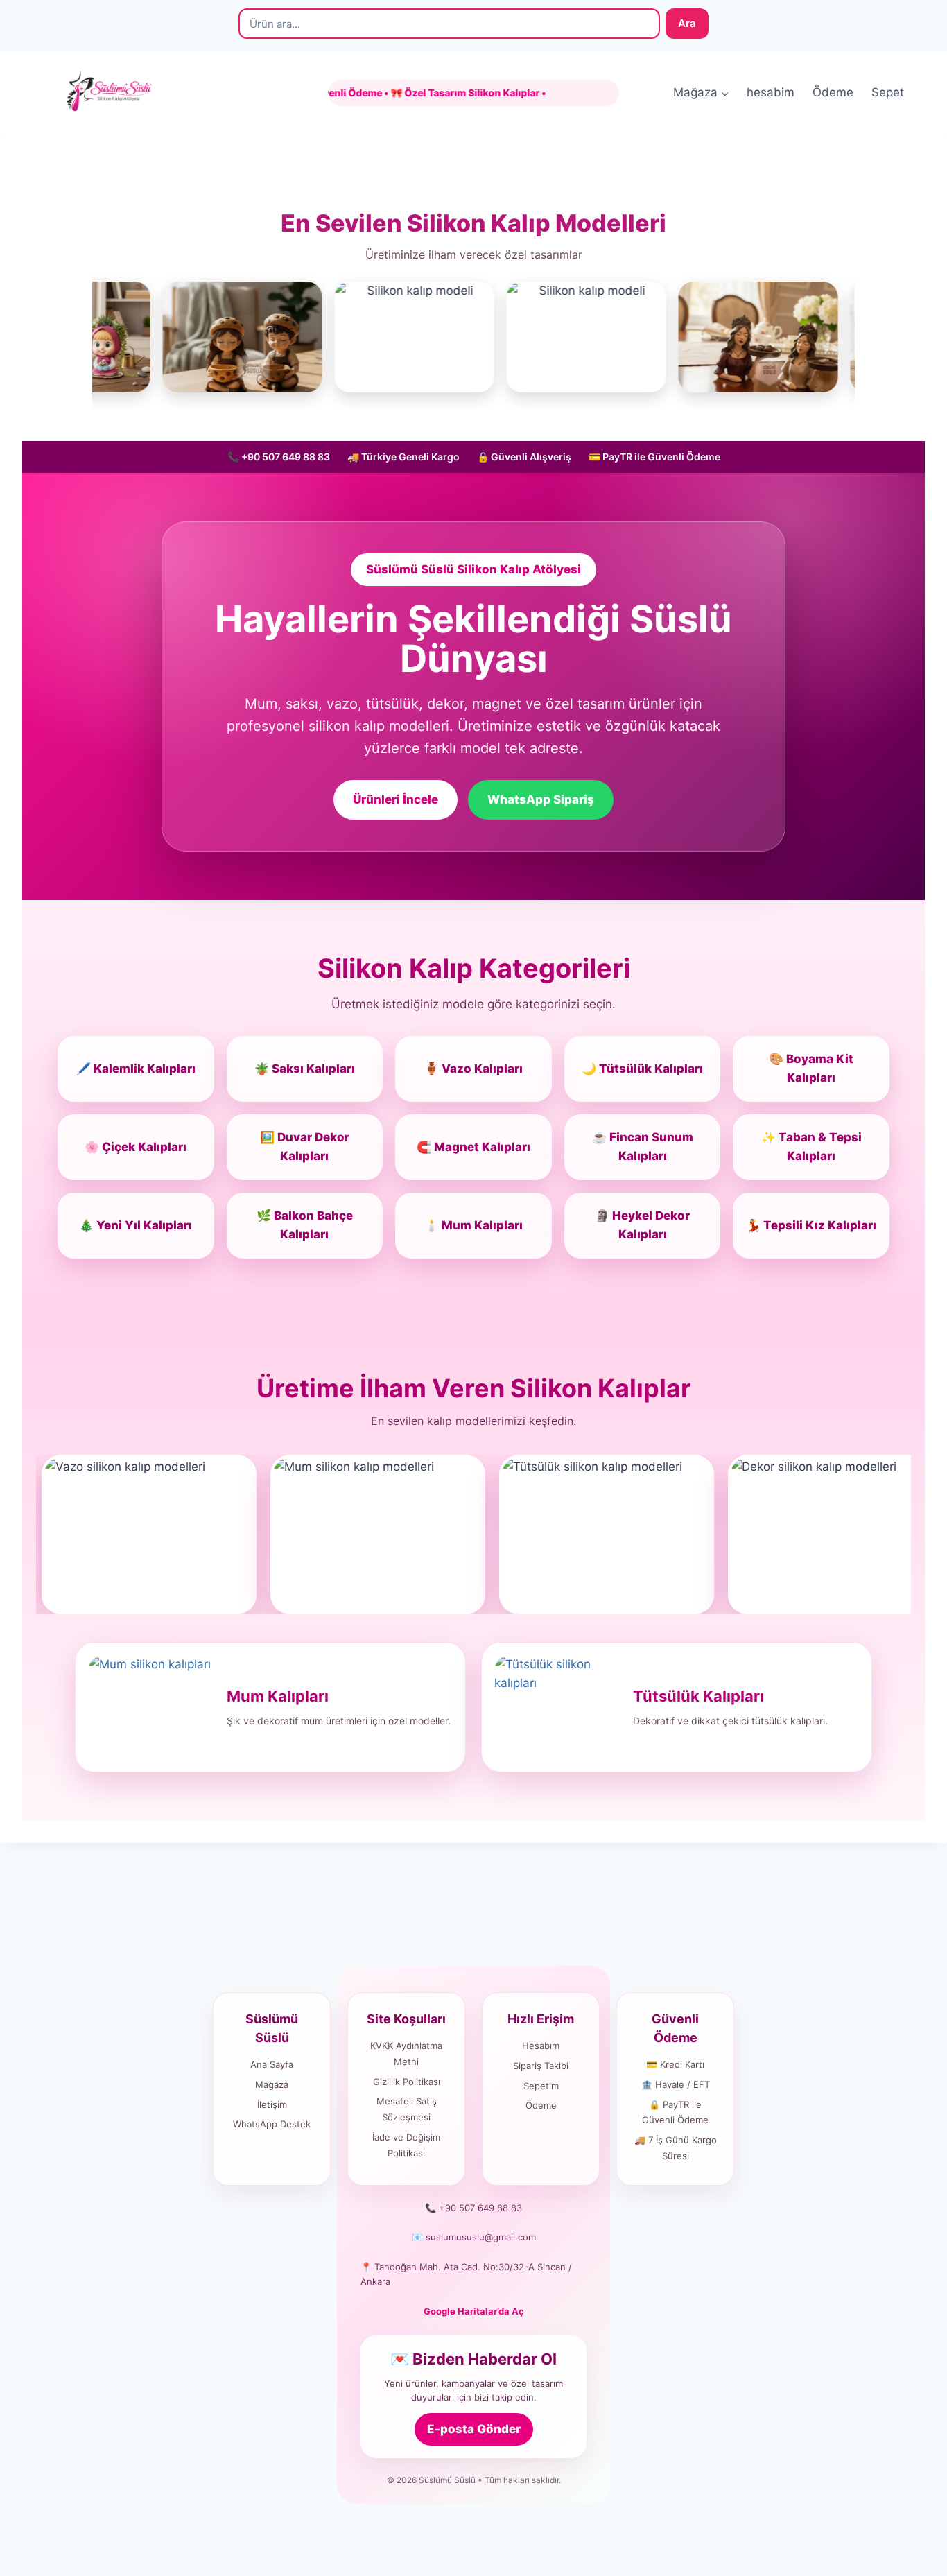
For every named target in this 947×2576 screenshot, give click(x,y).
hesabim (771, 92)
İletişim (272, 2104)
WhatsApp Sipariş (541, 799)
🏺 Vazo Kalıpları (473, 1069)
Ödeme (833, 92)
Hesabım (541, 2046)
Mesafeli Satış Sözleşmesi (407, 2109)
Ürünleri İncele (396, 799)
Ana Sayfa (272, 2064)
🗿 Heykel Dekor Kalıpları (642, 1225)
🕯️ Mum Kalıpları (473, 1225)
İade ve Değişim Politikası (406, 2145)
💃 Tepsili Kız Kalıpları (811, 1225)
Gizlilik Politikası (407, 2082)
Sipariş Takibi (541, 2066)
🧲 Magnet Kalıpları (473, 1147)
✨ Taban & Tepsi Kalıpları (811, 1147)
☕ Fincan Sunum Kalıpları (643, 1147)
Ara (687, 23)
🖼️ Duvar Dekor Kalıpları (305, 1147)
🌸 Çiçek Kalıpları (136, 1147)
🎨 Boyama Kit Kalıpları (811, 1068)
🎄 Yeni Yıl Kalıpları (136, 1225)
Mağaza (272, 2084)
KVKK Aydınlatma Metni (406, 2054)
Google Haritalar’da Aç (474, 2311)
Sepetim (541, 2086)
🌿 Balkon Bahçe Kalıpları (305, 1225)
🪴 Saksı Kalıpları (305, 1069)
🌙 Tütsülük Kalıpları (642, 1069)
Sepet (888, 92)
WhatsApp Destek (272, 2124)
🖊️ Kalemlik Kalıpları (136, 1069)
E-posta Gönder (474, 2429)
